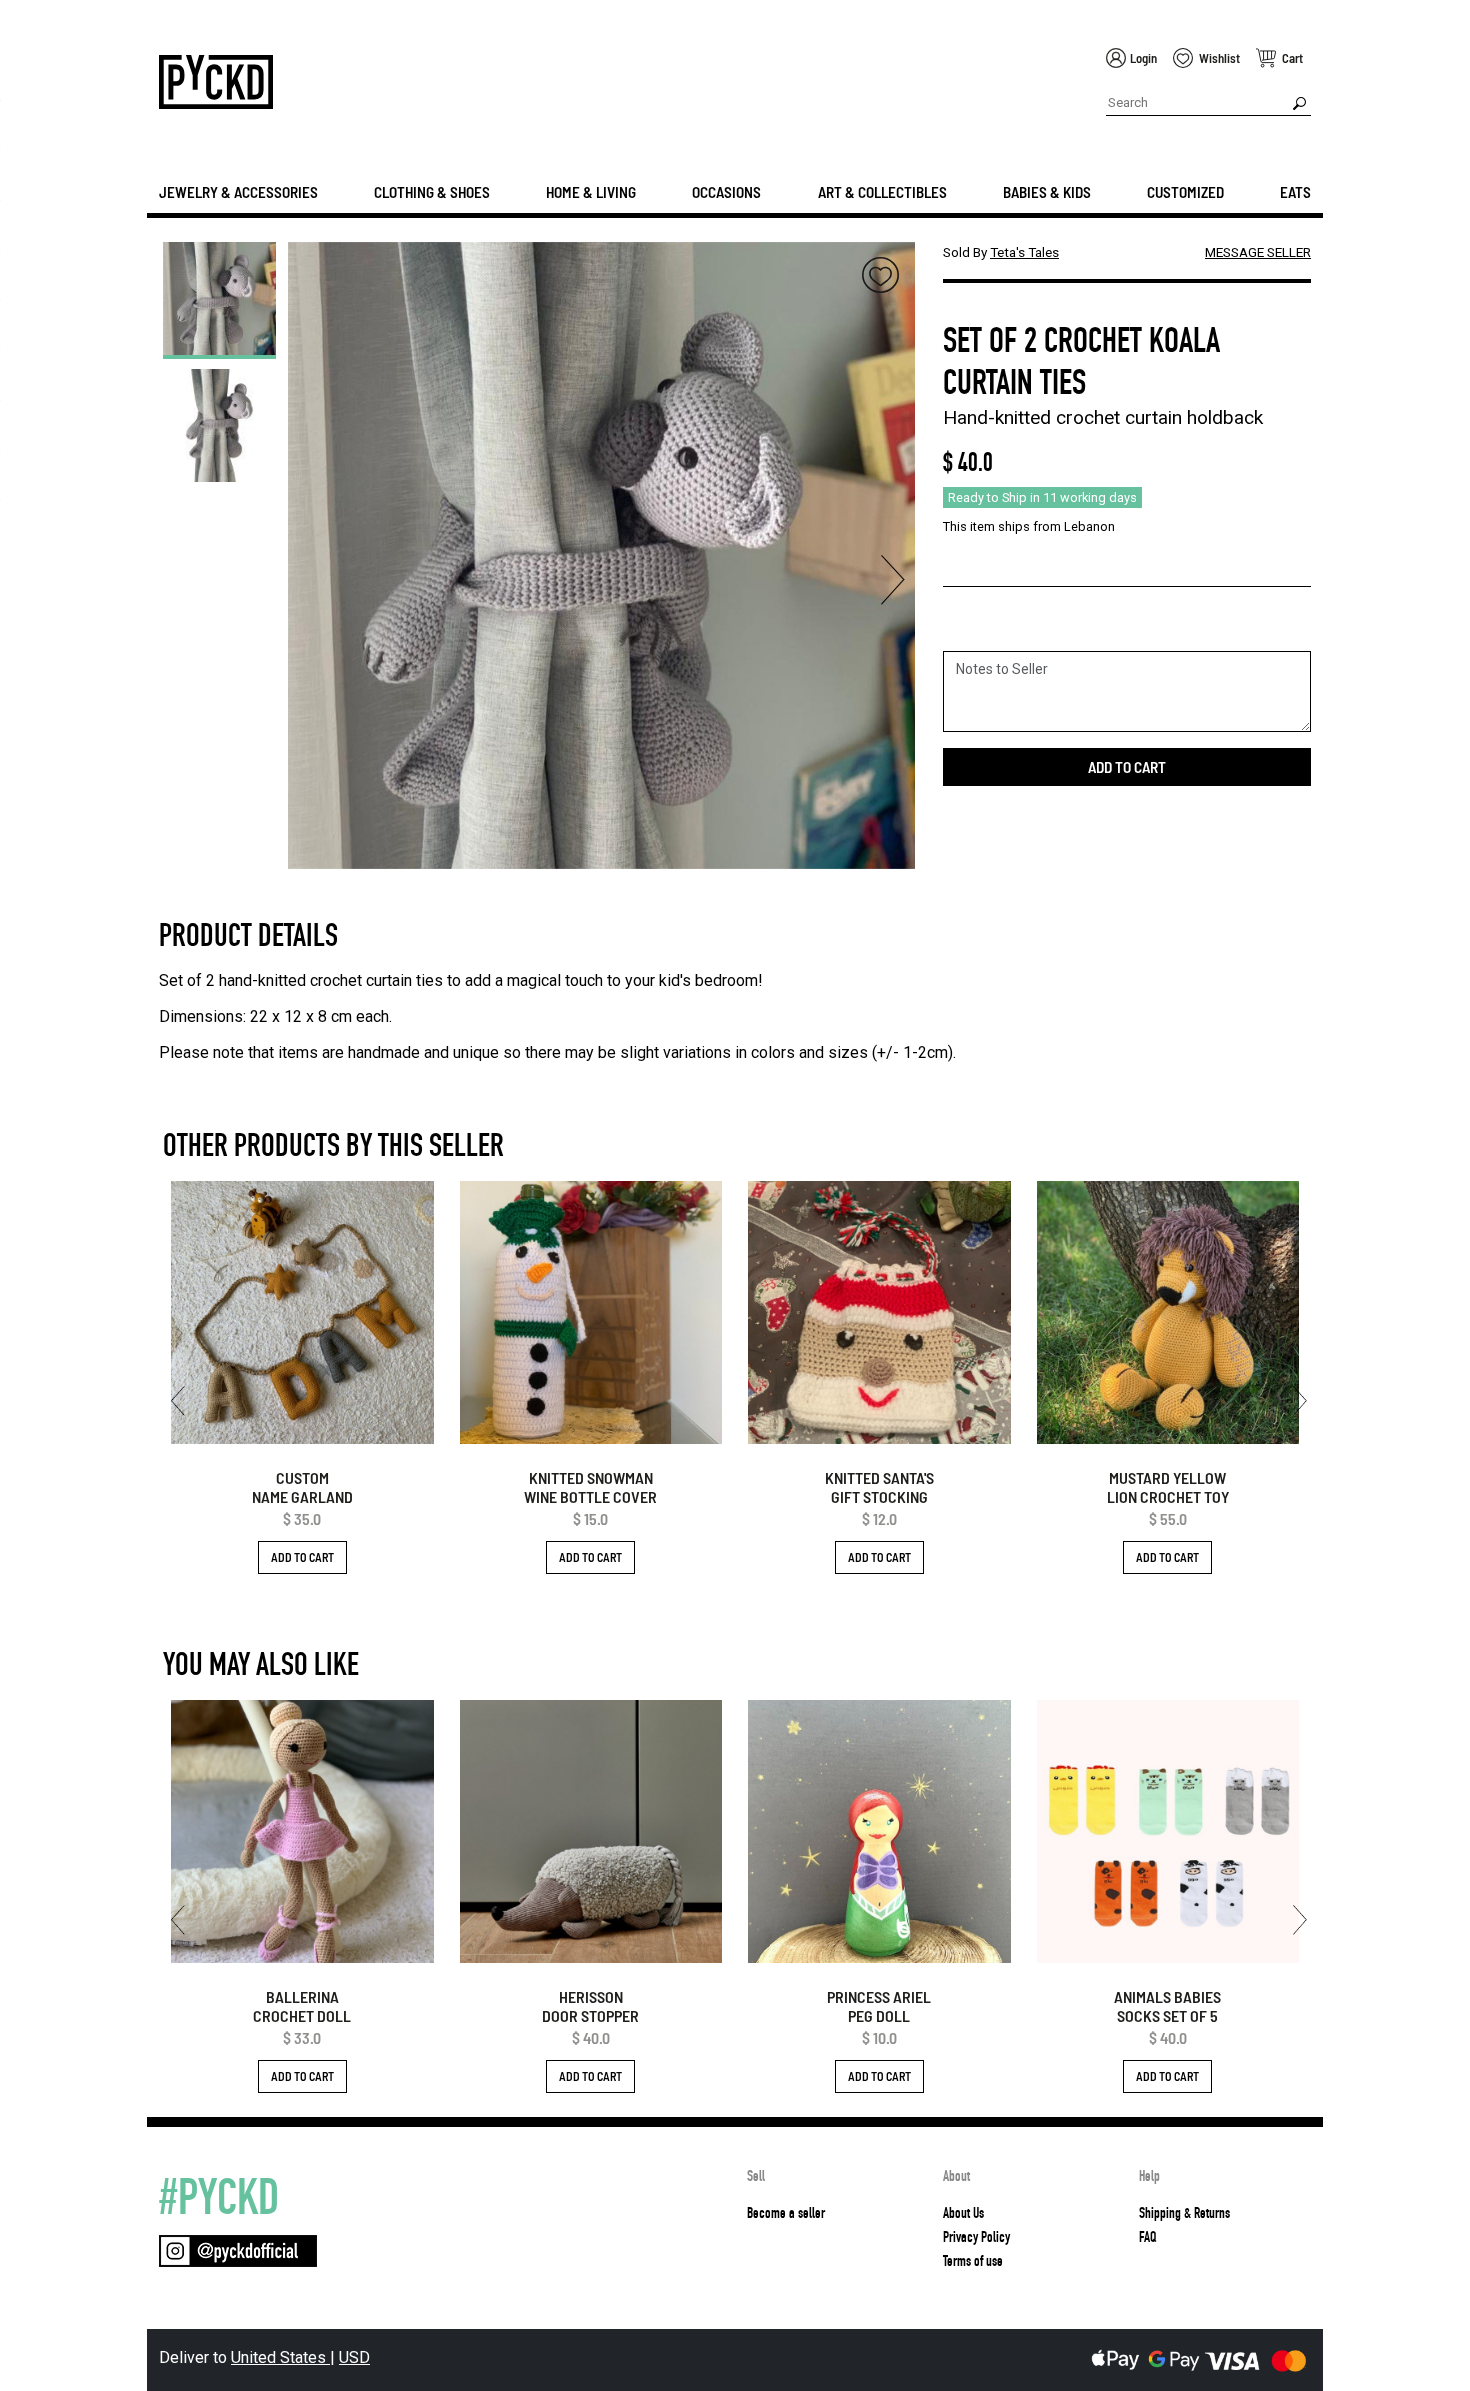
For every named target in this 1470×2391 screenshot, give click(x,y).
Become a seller (786, 2213)
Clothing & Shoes (432, 192)
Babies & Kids (1047, 192)
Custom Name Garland (302, 1487)
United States (280, 2357)
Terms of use (973, 2261)
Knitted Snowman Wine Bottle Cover (590, 1487)
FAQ (1147, 2237)
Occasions (726, 192)
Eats (1295, 192)
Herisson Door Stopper (590, 2006)
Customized (1185, 192)
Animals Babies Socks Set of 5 (1167, 2006)
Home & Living (591, 192)
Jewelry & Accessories (238, 192)
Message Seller (1258, 252)
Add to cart (1127, 767)
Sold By (1001, 252)
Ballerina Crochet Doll (302, 2006)
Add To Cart (302, 1557)
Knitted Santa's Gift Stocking (879, 1487)
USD (354, 2357)
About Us (963, 2213)
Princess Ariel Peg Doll (879, 2006)
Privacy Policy (976, 2237)
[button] (310, 580)
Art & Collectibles (882, 192)
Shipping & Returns (1184, 2213)
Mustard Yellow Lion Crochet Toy (1168, 1487)
